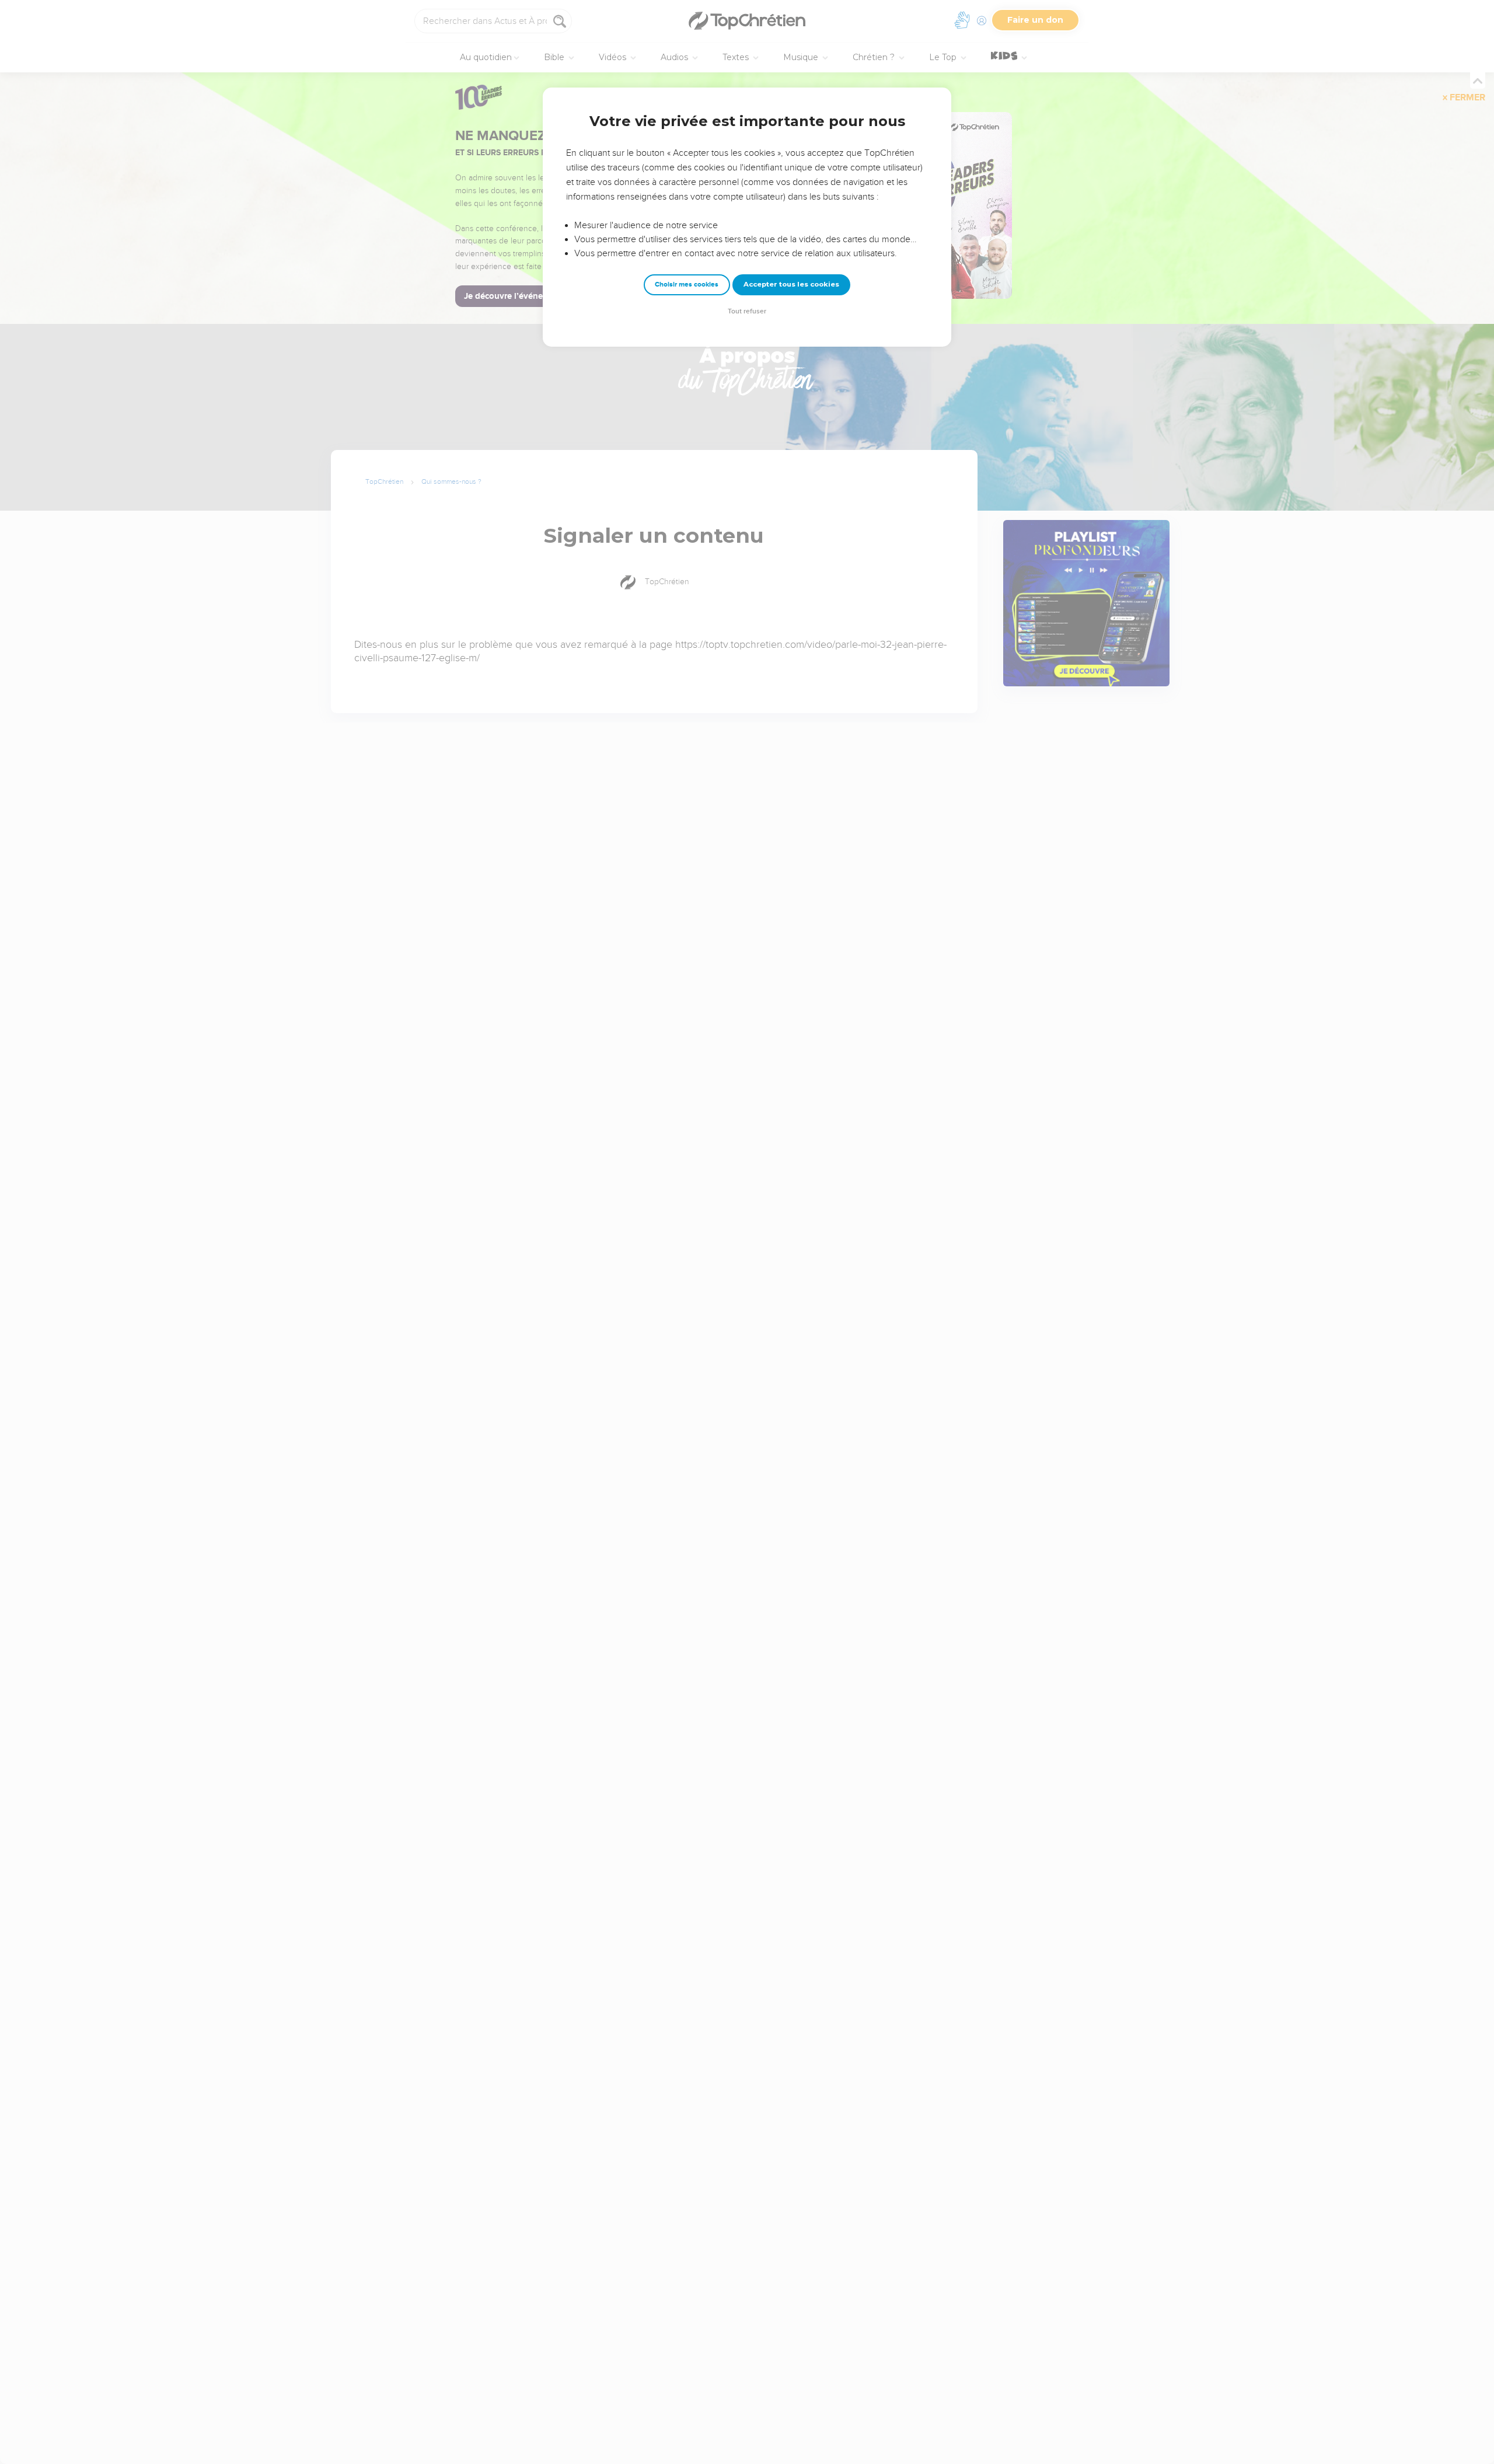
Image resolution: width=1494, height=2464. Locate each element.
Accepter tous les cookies (791, 284)
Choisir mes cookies (687, 285)
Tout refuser (747, 311)
